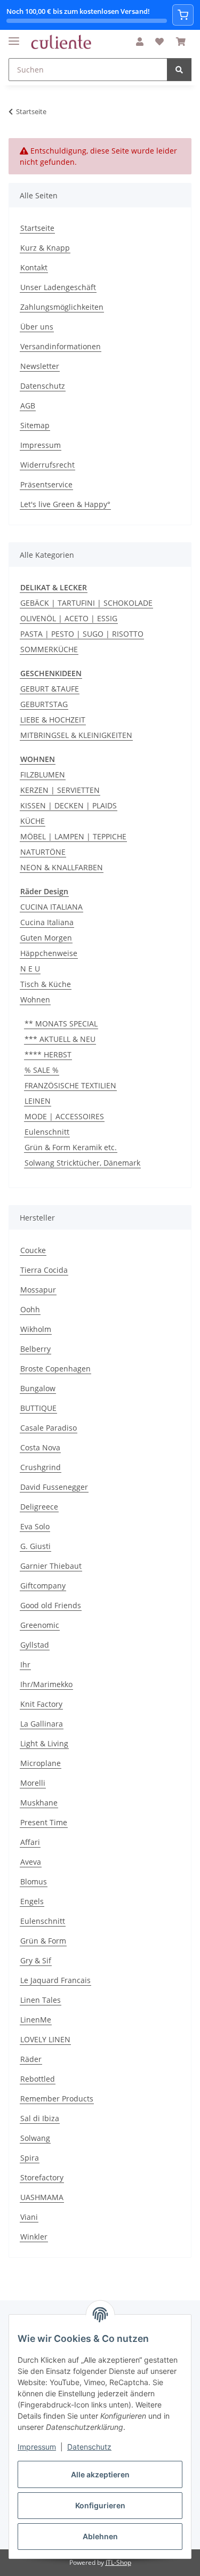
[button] (140, 42)
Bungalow (38, 1388)
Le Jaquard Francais (55, 1980)
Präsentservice (46, 484)
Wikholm (36, 1329)
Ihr (25, 1664)
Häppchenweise (49, 953)
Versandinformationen (61, 346)
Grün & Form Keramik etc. (71, 1147)
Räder (31, 2059)
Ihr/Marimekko (46, 1684)
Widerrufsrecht (47, 465)
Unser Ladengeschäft (58, 287)
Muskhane (39, 1803)
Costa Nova (40, 1447)
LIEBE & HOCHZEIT (53, 720)
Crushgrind (41, 1467)
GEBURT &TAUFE (50, 689)
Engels (32, 1901)
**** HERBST (48, 1054)
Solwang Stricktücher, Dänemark (82, 1163)
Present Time (44, 1822)
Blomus (34, 1881)
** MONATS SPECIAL (61, 1024)
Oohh (30, 1309)
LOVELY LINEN (45, 2039)
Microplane (41, 1763)
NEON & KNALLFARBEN (62, 867)
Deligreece (39, 1507)
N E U (30, 969)
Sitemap (35, 425)
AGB (28, 406)
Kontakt (34, 267)
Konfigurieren (100, 2505)
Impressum (37, 2447)
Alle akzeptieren (100, 2474)
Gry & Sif (36, 1960)
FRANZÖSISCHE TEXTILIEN (70, 1085)
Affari (30, 1842)
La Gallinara (42, 1724)
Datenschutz (89, 2447)
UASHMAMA (42, 2197)
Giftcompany (43, 1586)
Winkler (34, 2237)
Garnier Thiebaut (51, 1566)
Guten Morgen (46, 938)
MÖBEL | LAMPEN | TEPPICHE (73, 836)
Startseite (37, 228)
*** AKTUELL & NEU (60, 1039)
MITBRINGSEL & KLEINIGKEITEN (76, 735)
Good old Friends (51, 1605)
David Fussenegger (54, 1487)
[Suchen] (179, 70)
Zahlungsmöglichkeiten (62, 307)
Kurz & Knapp (45, 248)
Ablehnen (100, 2536)
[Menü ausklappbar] (14, 37)
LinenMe (36, 2020)
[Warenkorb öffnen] (183, 15)
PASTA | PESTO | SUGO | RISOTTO (82, 634)
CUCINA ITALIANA (51, 907)
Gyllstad (35, 1645)
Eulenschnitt (47, 1132)
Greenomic (40, 1625)
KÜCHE (33, 821)
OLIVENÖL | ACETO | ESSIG (69, 618)
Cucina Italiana (47, 922)
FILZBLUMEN (43, 775)
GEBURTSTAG (44, 704)
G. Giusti (35, 1546)
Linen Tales (41, 2000)
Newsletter (40, 366)
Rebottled (38, 2079)
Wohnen (35, 1000)
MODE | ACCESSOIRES (64, 1116)
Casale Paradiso (49, 1428)
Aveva (31, 1862)
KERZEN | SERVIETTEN (60, 790)
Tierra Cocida (44, 1270)
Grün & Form (43, 1941)
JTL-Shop (118, 2562)
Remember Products (57, 2098)
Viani (29, 2217)
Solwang (35, 2138)
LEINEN (38, 1101)
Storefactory (42, 2177)
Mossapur (38, 1290)
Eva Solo (35, 1526)
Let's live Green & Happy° (65, 504)
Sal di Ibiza (40, 2118)
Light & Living (44, 1743)
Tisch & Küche (46, 984)
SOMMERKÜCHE (49, 649)
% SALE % (42, 1070)
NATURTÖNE (43, 852)
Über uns (37, 327)
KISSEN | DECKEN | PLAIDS (69, 805)
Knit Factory (41, 1704)
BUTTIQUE (38, 1408)
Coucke (33, 1250)
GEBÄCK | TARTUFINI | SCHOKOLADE (86, 603)
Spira (30, 2158)
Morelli (33, 1783)
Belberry (35, 1349)
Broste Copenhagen (55, 1369)
